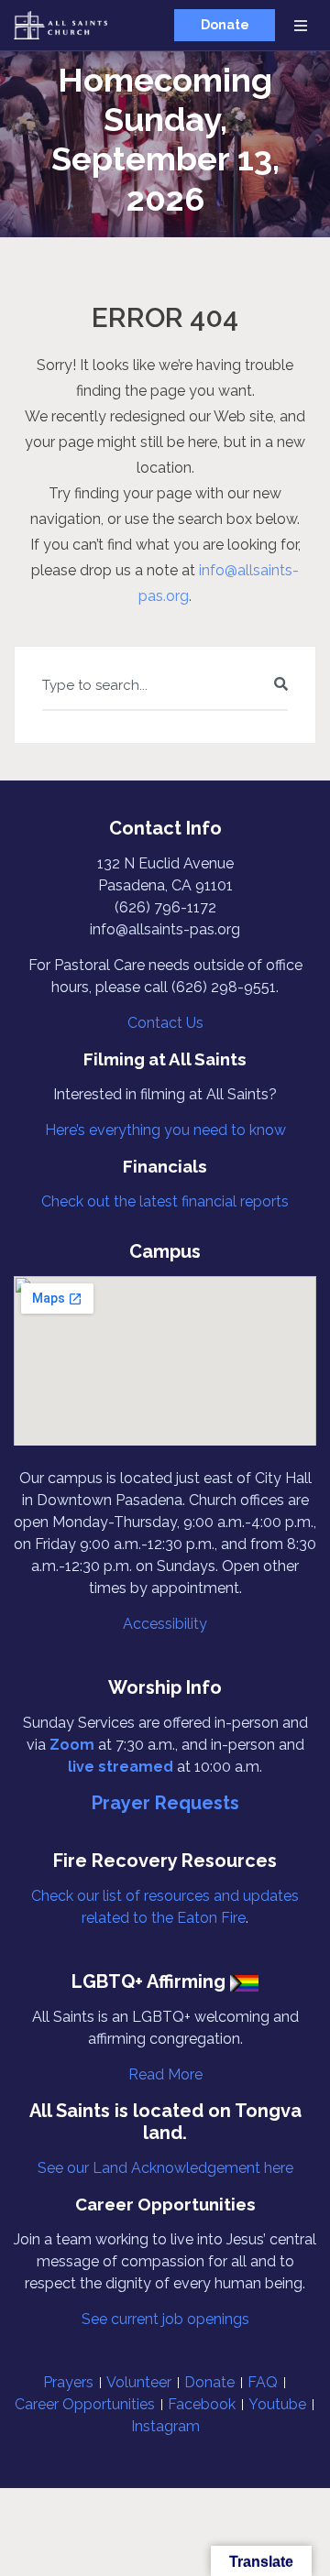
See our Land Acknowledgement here (165, 2168)
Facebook (202, 2404)
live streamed (121, 1767)
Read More (165, 2074)
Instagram (165, 2426)
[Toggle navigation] (300, 25)
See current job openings (165, 2319)
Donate (225, 25)
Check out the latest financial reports (165, 1201)
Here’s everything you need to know (165, 1130)
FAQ (263, 2382)
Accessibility (165, 1624)
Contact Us (165, 1023)
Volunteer (139, 2382)
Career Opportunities (85, 2404)
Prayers (68, 2382)
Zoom (72, 1745)
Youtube (277, 2404)
